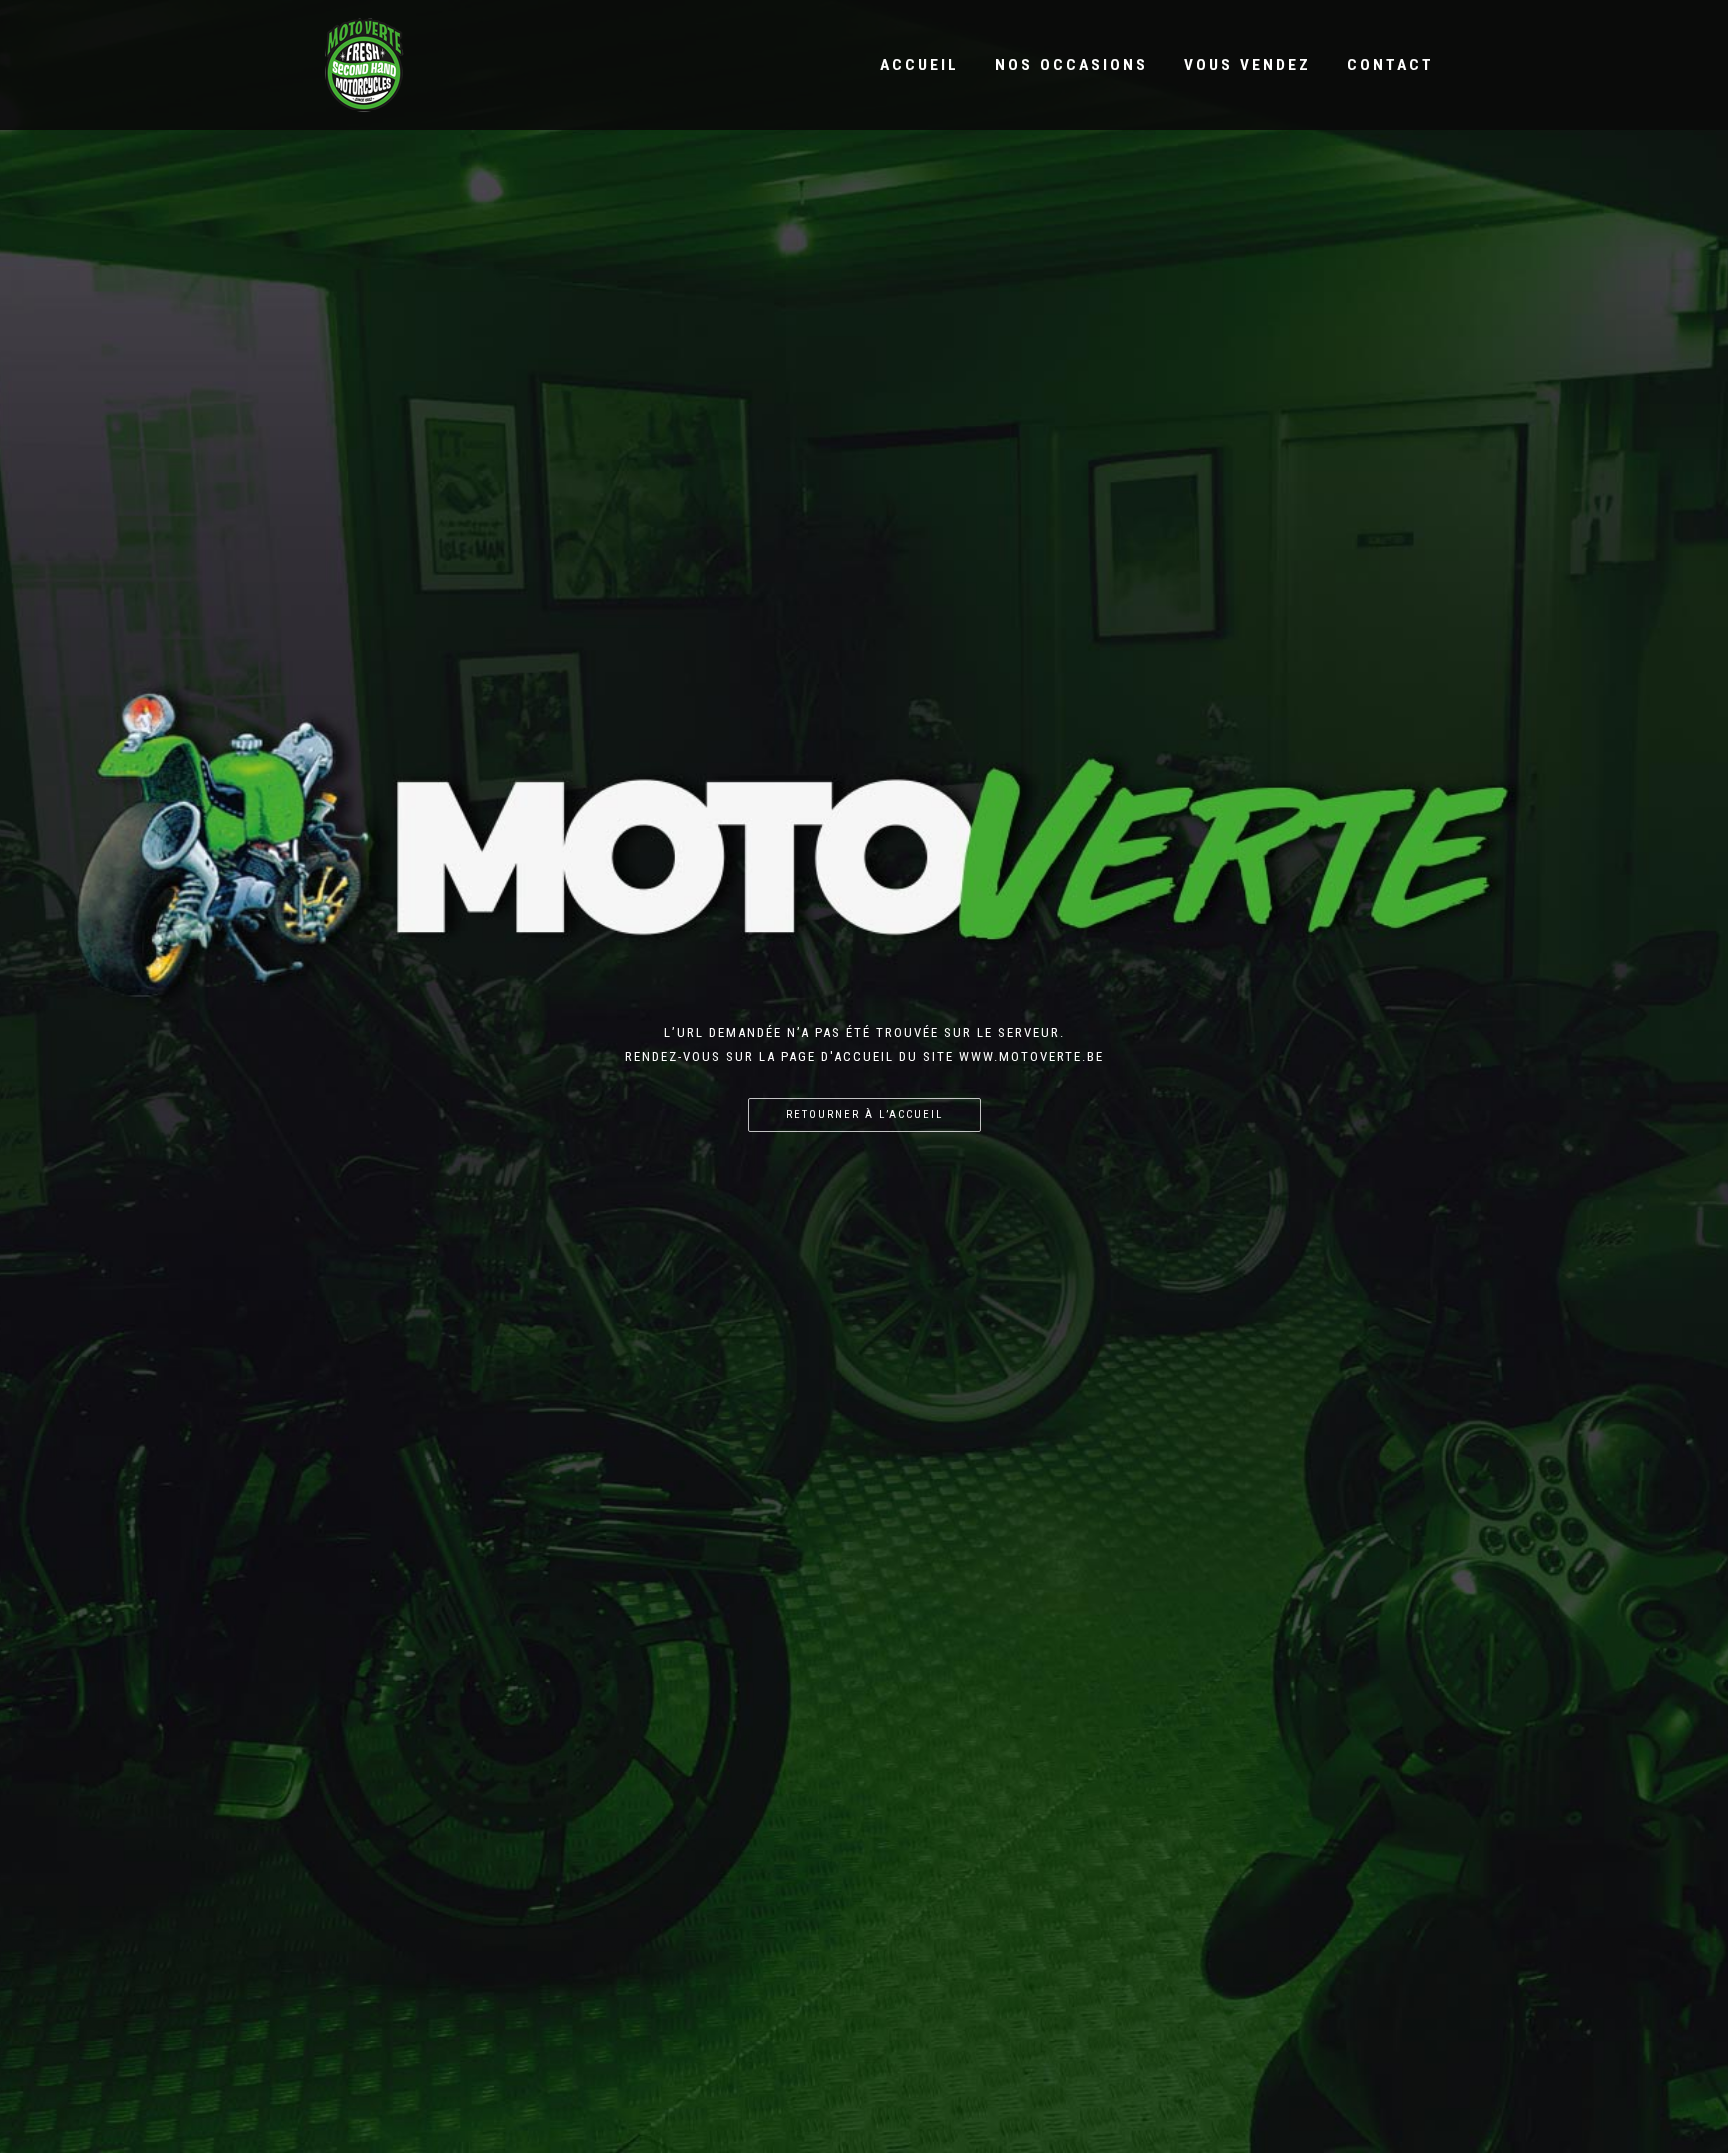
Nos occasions (1071, 65)
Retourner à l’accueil (864, 1114)
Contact (1390, 65)
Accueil (919, 65)
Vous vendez (1247, 65)
